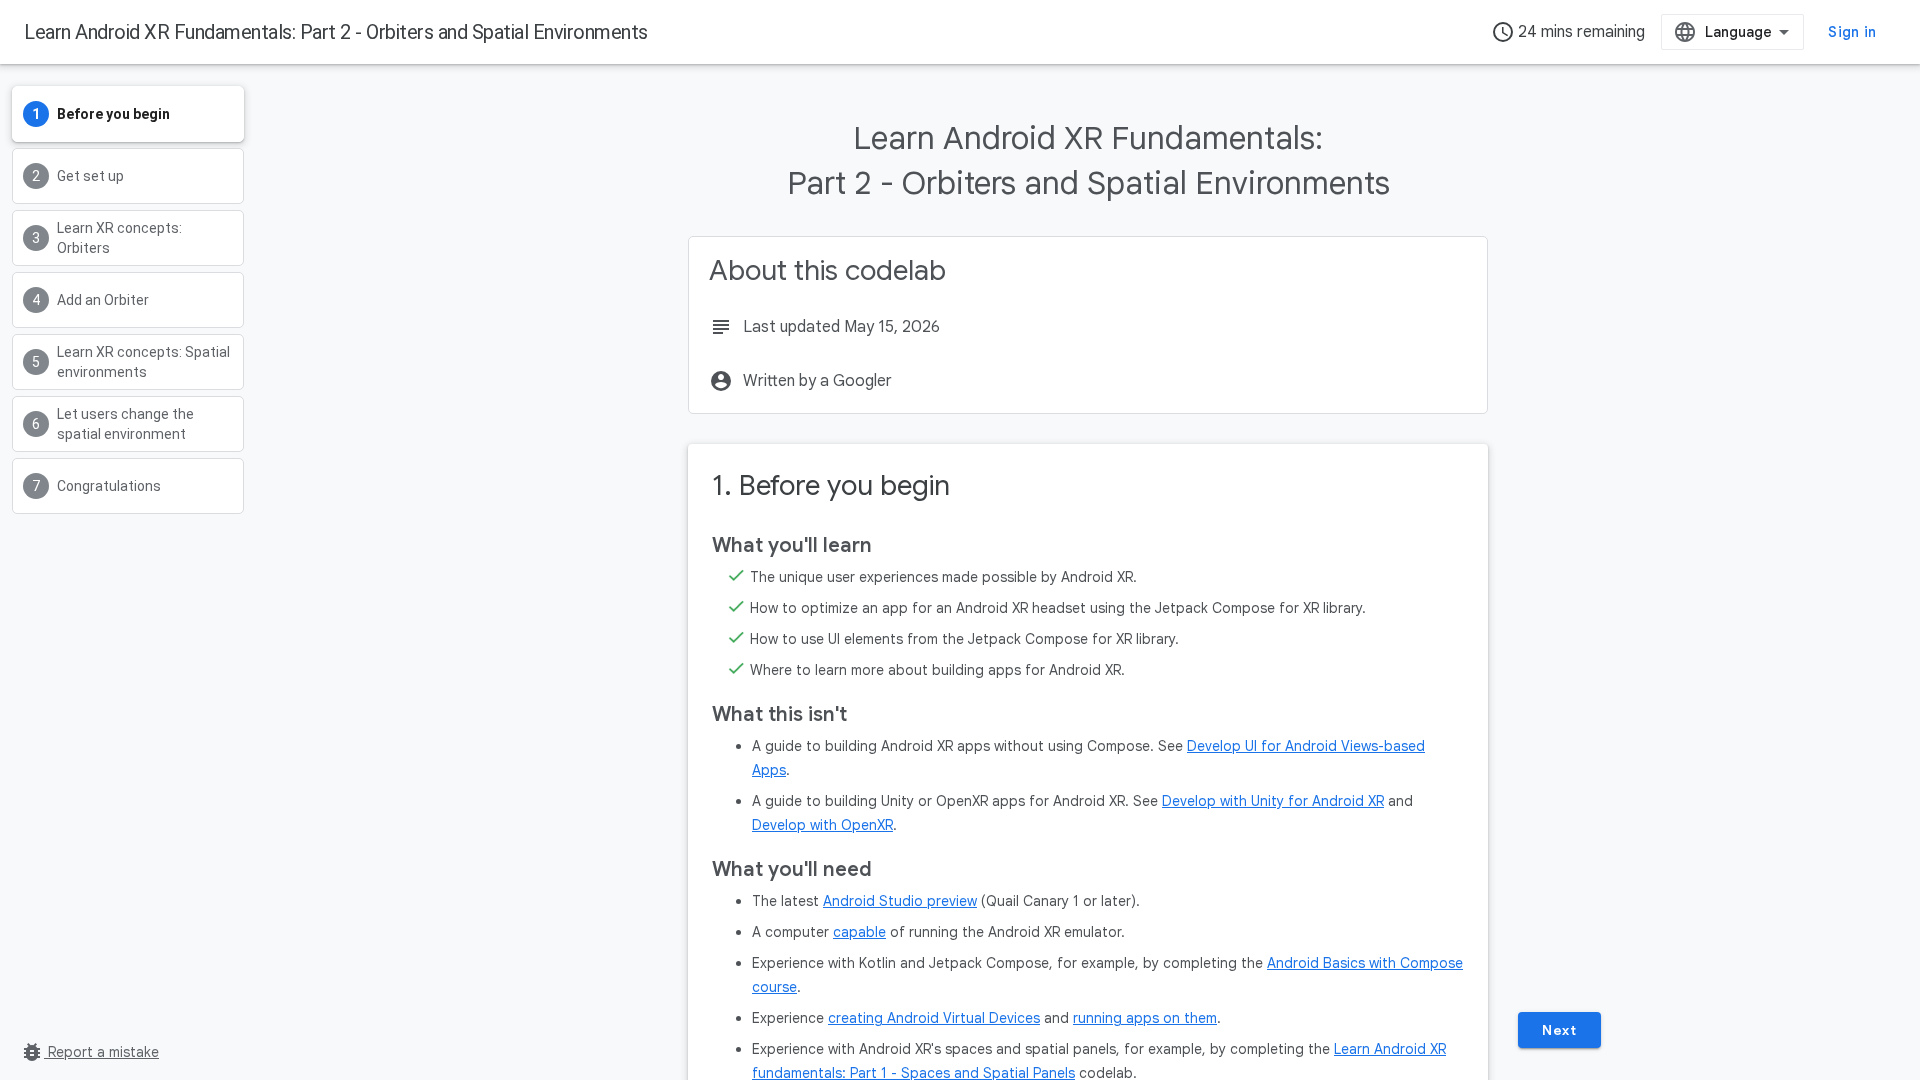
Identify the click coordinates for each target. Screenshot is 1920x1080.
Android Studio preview (900, 901)
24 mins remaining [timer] (1568, 32)
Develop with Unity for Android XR (1273, 801)
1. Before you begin (831, 485)
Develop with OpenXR (822, 825)
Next (1559, 1030)
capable (859, 932)
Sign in (1852, 32)
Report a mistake (89, 1052)
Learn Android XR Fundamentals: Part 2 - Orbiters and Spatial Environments (336, 32)
